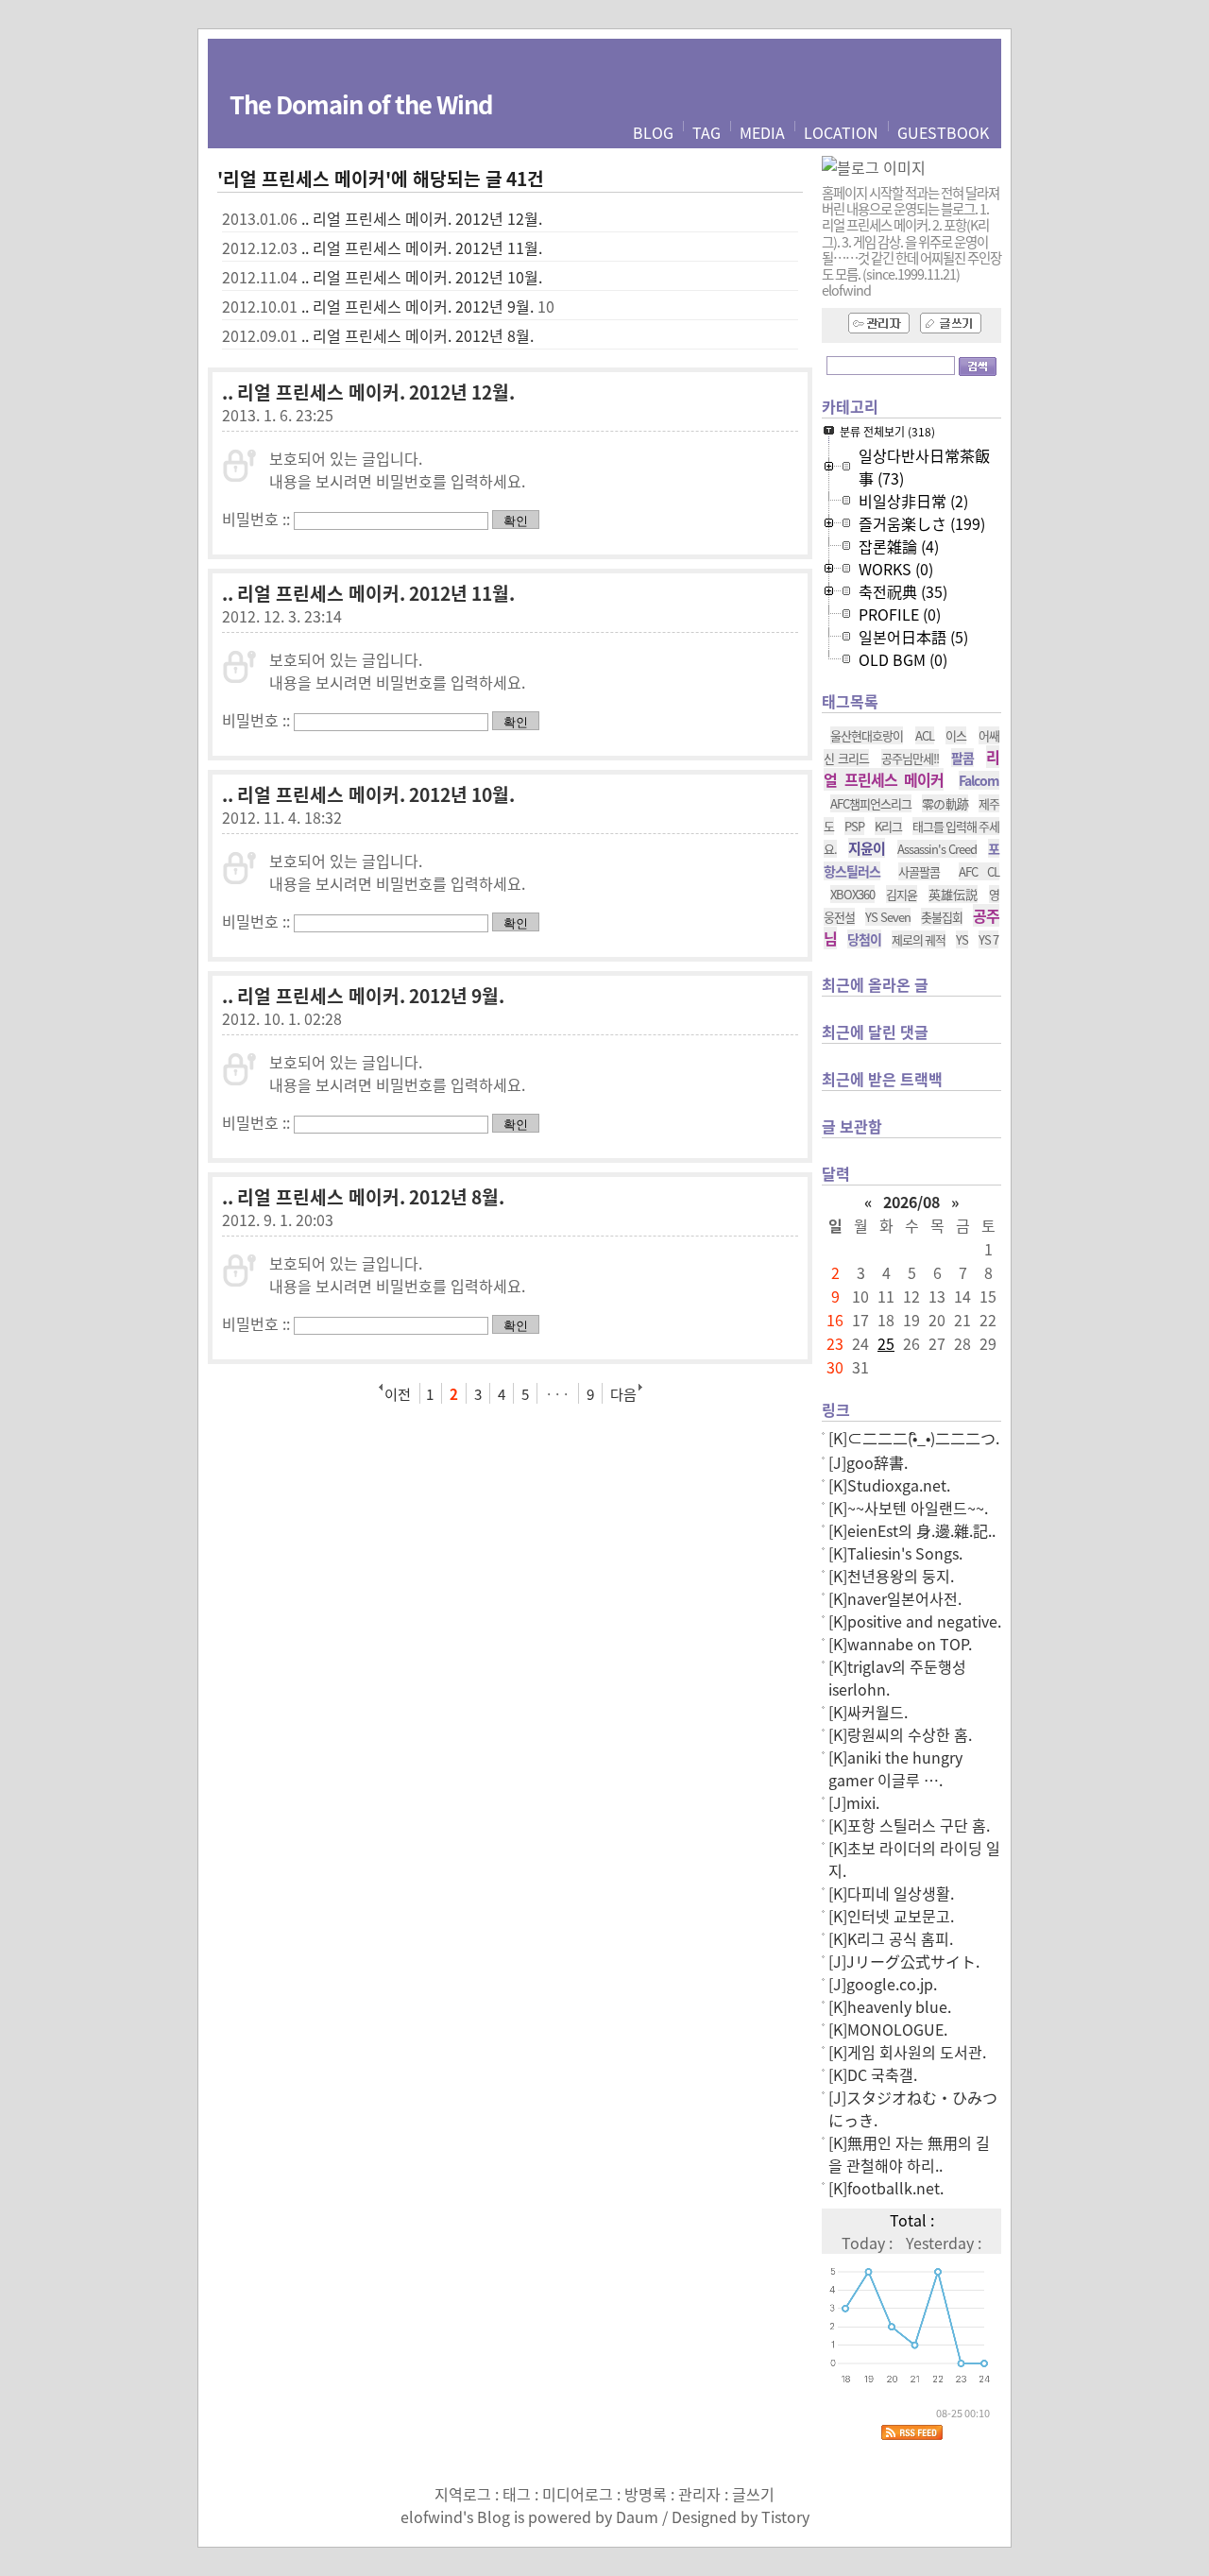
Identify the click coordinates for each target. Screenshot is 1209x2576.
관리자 (699, 2494)
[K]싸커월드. (868, 1712)
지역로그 (463, 2494)
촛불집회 (942, 917)
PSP (854, 826)
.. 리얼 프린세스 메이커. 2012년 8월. (417, 335)
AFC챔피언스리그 (871, 803)
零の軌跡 (945, 803)
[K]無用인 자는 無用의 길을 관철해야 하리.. (909, 2154)
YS (962, 939)
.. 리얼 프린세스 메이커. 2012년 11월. (422, 247)
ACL (925, 735)
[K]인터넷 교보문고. (891, 1916)
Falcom (979, 780)
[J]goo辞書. (868, 1462)
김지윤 (902, 894)
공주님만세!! (910, 758)
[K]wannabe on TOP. (900, 1644)
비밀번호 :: (256, 519)
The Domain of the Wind (361, 103)
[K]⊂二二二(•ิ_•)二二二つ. (914, 1438)
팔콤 (962, 758)
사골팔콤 (919, 871)
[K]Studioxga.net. (889, 1485)
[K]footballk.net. (886, 2188)
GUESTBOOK (943, 132)
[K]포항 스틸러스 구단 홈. (909, 1825)
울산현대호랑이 (867, 735)
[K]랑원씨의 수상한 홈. (900, 1734)
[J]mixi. (854, 1802)
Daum (637, 2516)
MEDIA (762, 132)
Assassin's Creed (937, 849)
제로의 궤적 (919, 939)
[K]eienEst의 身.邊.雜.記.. (912, 1530)
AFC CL (979, 871)
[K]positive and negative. (915, 1621)
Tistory (785, 2516)
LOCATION (841, 132)
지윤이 (867, 848)
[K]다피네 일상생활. (891, 1893)
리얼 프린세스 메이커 (911, 768)
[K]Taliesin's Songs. (895, 1553)
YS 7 (988, 939)
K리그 (888, 826)
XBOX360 (852, 894)
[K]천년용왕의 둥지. (891, 1576)
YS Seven (887, 917)
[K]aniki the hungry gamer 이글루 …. (895, 1768)
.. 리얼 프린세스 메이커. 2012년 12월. (422, 218)
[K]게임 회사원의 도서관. (907, 2052)
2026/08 (911, 1202)
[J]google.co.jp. (883, 1984)
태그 (517, 2494)
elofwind (432, 2516)
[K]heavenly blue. (890, 2006)
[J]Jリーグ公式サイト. (904, 1961)
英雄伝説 (953, 894)
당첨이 (864, 939)
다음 (623, 1393)
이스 (956, 735)
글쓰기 (753, 2494)
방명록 (646, 2494)
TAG (707, 132)
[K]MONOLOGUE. (888, 2029)
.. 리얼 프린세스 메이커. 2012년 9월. (417, 306)
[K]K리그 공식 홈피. (891, 1938)
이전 (398, 1393)
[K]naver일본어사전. (895, 1598)
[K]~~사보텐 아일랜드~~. (908, 1508)
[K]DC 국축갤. (873, 2074)
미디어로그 (578, 2494)
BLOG (653, 132)
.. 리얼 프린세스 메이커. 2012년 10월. (422, 277)
